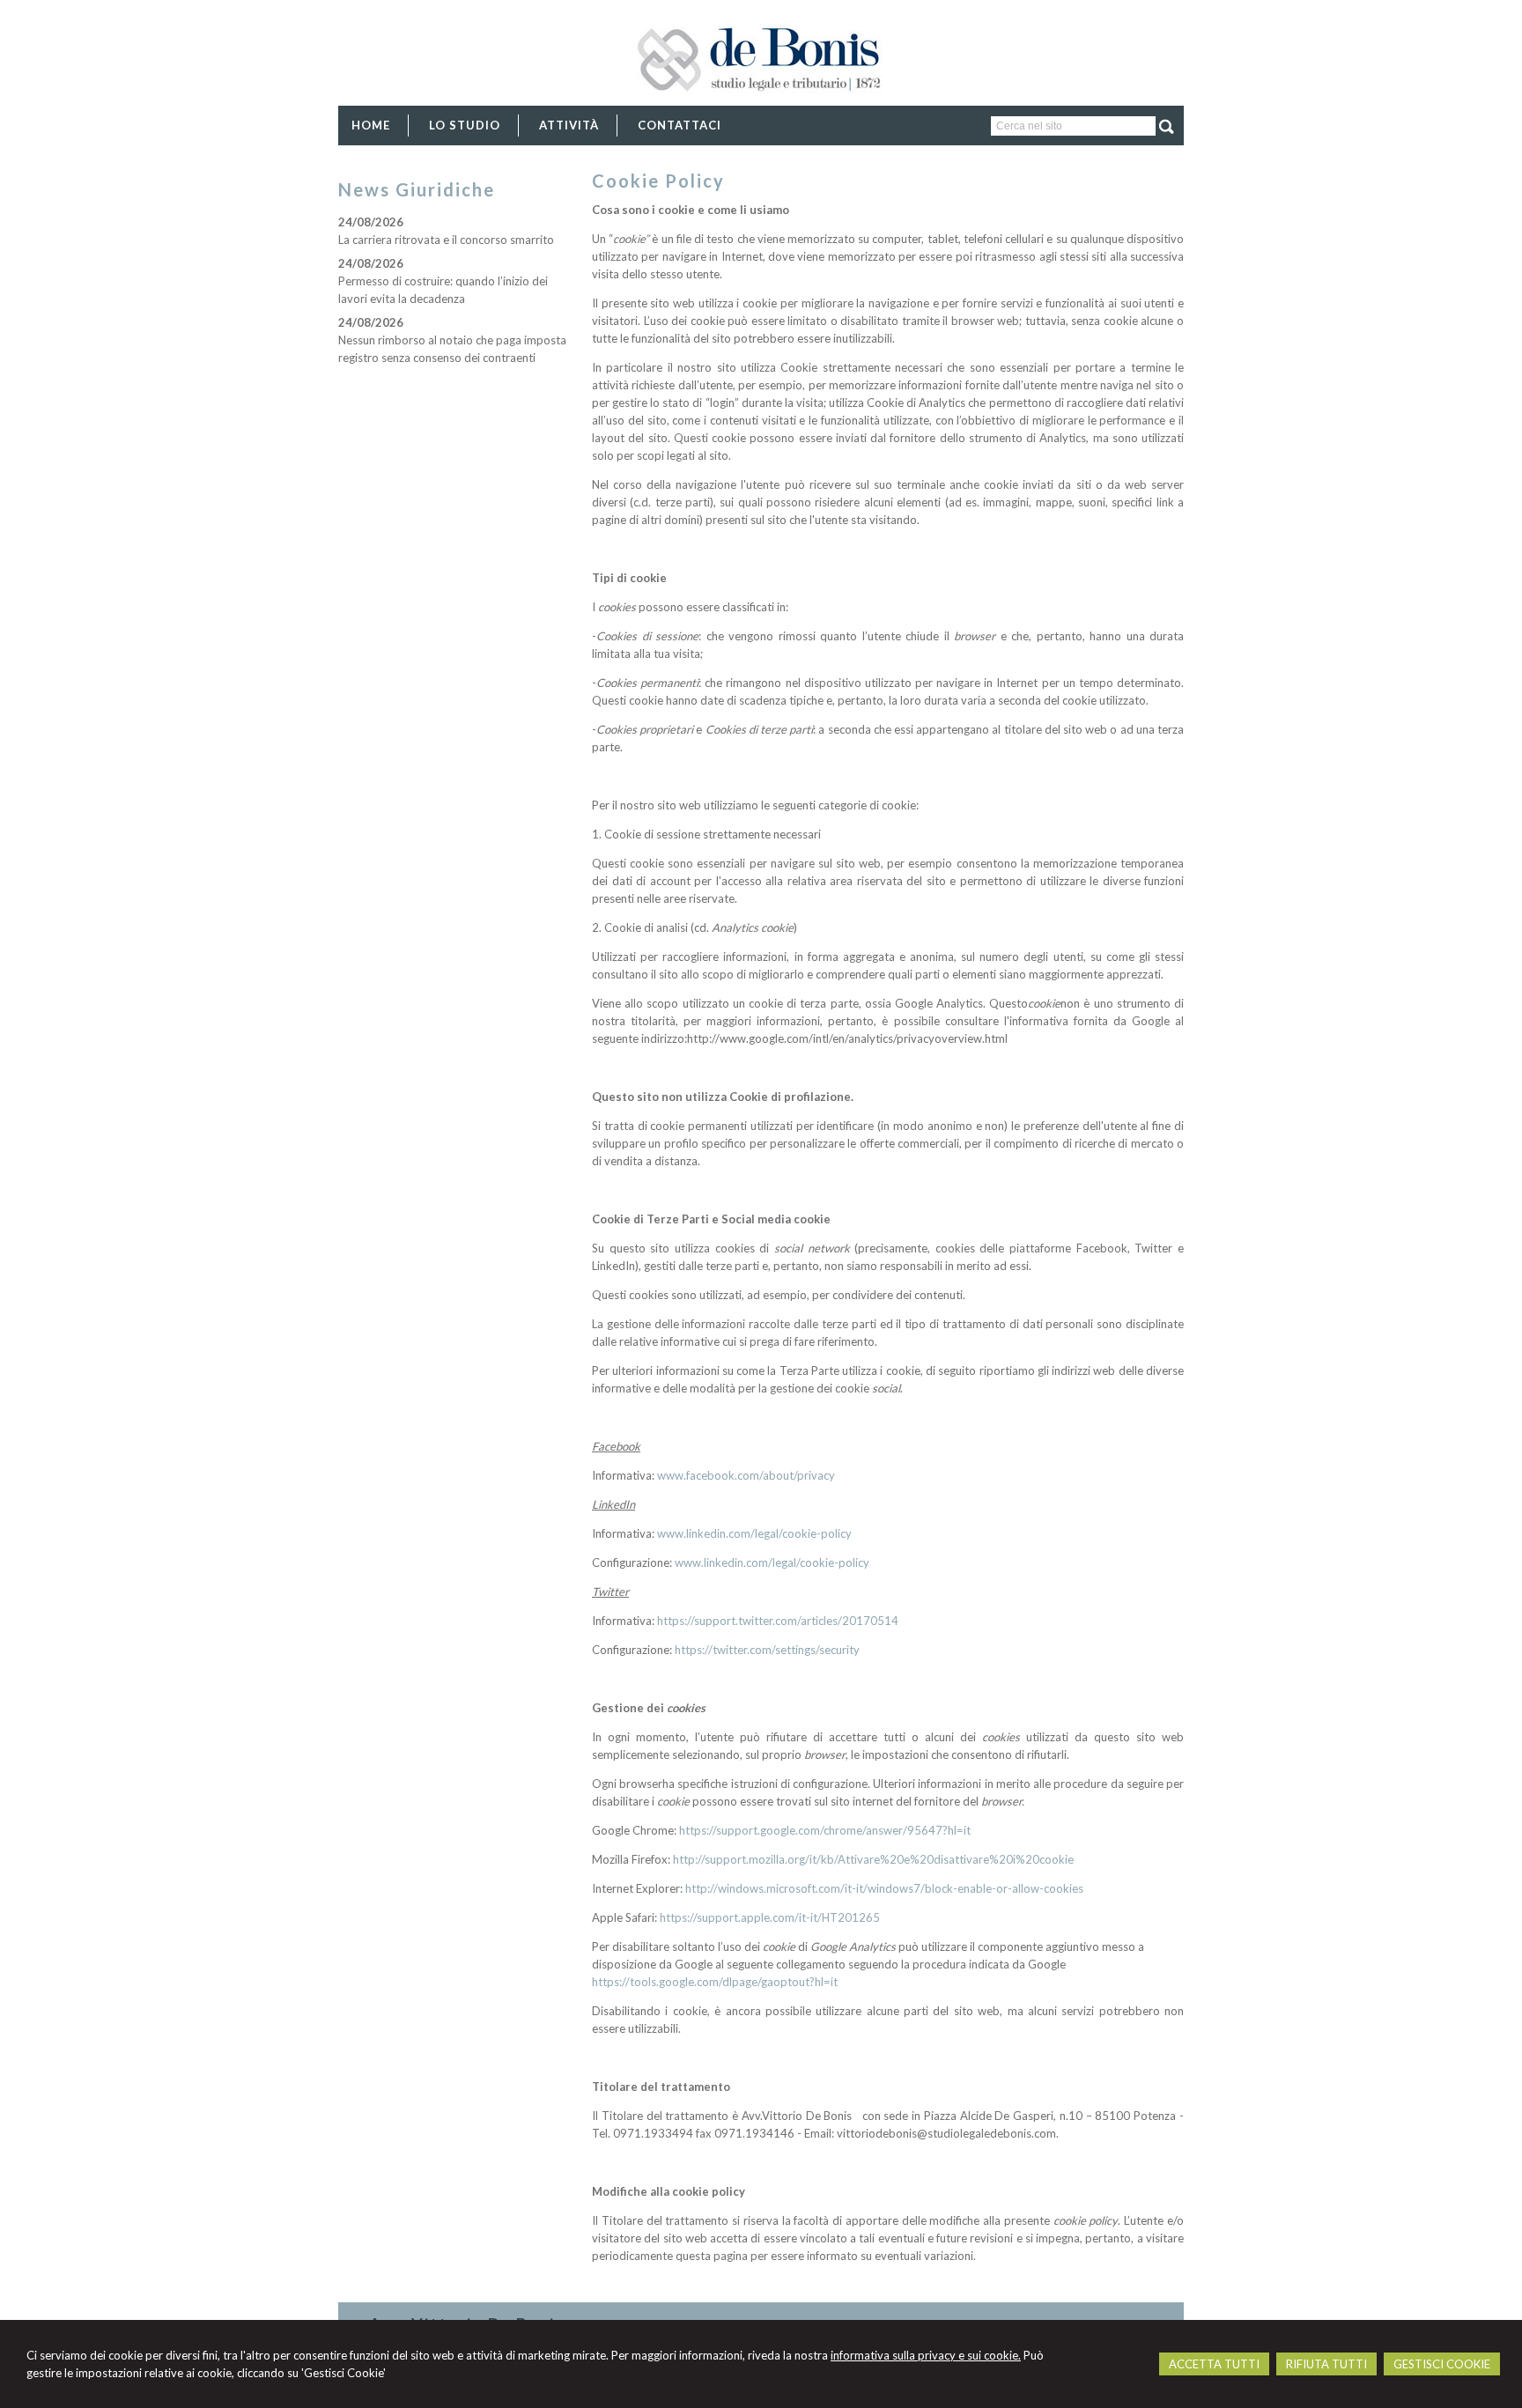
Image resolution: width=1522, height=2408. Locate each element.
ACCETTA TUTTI (1214, 2364)
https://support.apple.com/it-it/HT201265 (770, 1917)
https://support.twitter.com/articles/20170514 (778, 1621)
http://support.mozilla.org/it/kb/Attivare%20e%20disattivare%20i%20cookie (873, 1859)
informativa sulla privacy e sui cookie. (926, 2355)
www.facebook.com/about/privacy (746, 1475)
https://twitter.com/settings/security (767, 1650)
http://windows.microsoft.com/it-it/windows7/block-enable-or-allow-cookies (884, 1888)
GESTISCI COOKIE (1442, 2364)
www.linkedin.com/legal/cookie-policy (754, 1533)
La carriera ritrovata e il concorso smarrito (446, 240)
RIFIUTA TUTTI (1326, 2364)
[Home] (761, 104)
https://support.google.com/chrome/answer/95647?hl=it (825, 1830)
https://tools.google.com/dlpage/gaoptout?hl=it (715, 1982)
